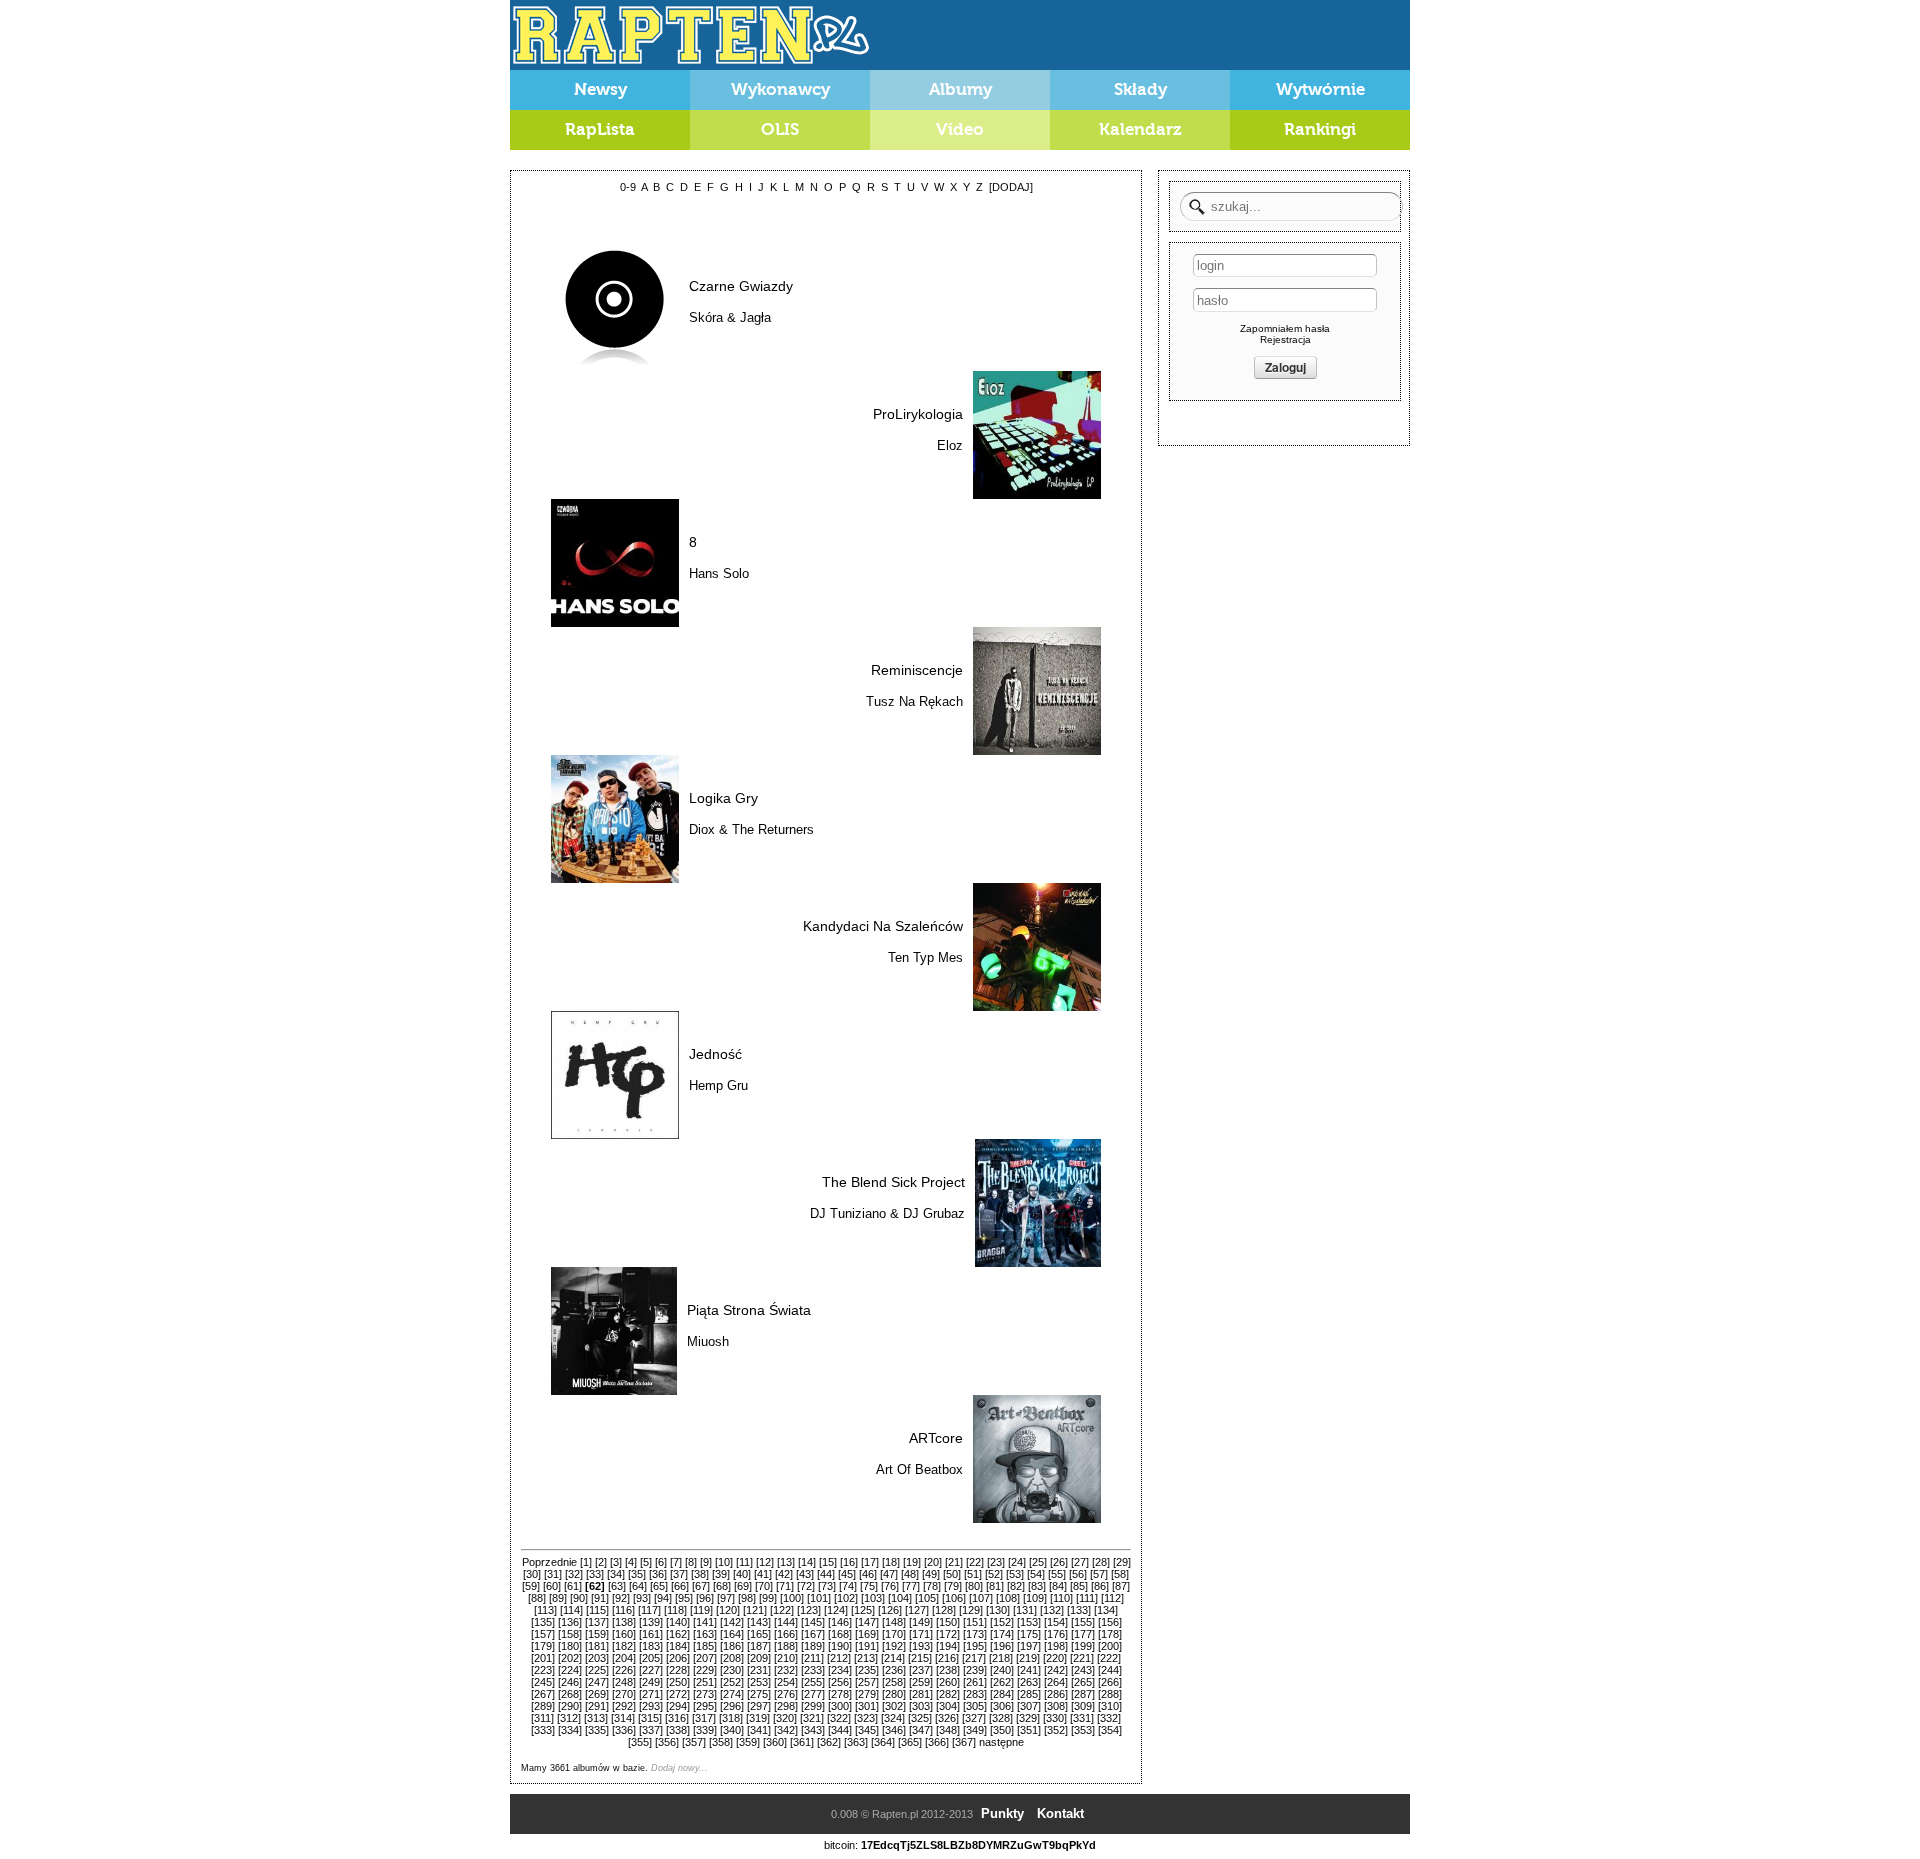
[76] (890, 1586)
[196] (1002, 1646)
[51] (973, 1574)
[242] (1056, 1670)
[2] (601, 1562)
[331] (1082, 1718)
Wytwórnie (1320, 89)
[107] (981, 1598)
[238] (948, 1670)
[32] (574, 1574)
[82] (1016, 1586)
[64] (638, 1586)
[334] (570, 1730)
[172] (948, 1634)
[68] (722, 1586)
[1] (586, 1562)
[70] (764, 1586)
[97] (726, 1598)
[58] (1120, 1574)
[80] (974, 1586)
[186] (732, 1646)
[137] (597, 1622)
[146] (840, 1622)
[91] (600, 1598)
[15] (828, 1562)
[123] (809, 1610)
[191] (867, 1646)
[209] (759, 1658)
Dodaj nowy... (679, 1768)
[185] (705, 1646)
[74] (848, 1586)
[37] (679, 1574)
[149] (921, 1622)
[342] (786, 1730)
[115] (597, 1610)
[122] (782, 1610)
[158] (570, 1634)
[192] (894, 1646)
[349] (975, 1730)
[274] (732, 1694)
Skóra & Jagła (730, 317)
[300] (840, 1706)
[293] (651, 1706)
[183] (651, 1646)
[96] (705, 1598)
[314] (623, 1718)
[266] (1110, 1682)
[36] (658, 1574)
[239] (975, 1670)
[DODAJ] (1011, 187)
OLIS (780, 129)
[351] (1029, 1730)
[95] (684, 1598)
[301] (867, 1706)
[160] (624, 1634)
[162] (678, 1634)
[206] (678, 1658)
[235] (867, 1670)
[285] (1029, 1694)
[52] (994, 1574)
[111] (1087, 1598)
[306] (1002, 1706)
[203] (597, 1658)
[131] (1025, 1610)
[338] (678, 1730)
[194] (948, 1646)
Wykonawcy (780, 89)
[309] (1083, 1706)
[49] (931, 1574)
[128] (944, 1610)
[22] (975, 1562)
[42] (784, 1574)
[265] (1083, 1682)
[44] (826, 1574)
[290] (570, 1706)
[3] (616, 1562)
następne (1001, 1742)
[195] (975, 1646)
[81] (995, 1586)
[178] (1110, 1634)
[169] (867, 1634)
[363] (856, 1742)
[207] (705, 1658)
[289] (543, 1706)
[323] (866, 1718)
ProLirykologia (918, 414)
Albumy (960, 89)
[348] (948, 1730)
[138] (624, 1622)
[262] (1002, 1682)
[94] (663, 1598)
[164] (732, 1634)
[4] (631, 1562)
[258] (894, 1682)
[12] (765, 1562)
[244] (1110, 1670)
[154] (1056, 1622)
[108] (1008, 1598)
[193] (921, 1646)
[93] (642, 1598)
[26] (1059, 1562)
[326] (947, 1718)
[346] (894, 1730)
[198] (1056, 1646)
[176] (1056, 1634)
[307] (1029, 1706)
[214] (893, 1658)
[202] (570, 1658)
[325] (920, 1718)
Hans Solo (719, 573)
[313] (596, 1718)
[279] (867, 1694)
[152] (1002, 1622)
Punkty (1002, 1813)
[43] (805, 1574)
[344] (840, 1730)
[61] (573, 1586)
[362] (829, 1742)
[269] (597, 1694)
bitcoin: (841, 1845)
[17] (870, 1562)
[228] (678, 1670)
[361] (802, 1742)
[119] (701, 1610)
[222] (1109, 1658)
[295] (705, 1706)
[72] (806, 1586)
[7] (676, 1562)
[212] (839, 1658)
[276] (786, 1694)
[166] (786, 1634)
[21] (954, 1562)
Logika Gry (723, 798)
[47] (889, 1574)
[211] (812, 1658)
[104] (900, 1598)
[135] (543, 1622)
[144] (786, 1622)
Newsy (600, 89)
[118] (675, 1610)
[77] (911, 1586)
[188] (786, 1646)
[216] (947, 1658)
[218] (1001, 1658)
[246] (570, 1682)
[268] (570, 1694)
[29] (1122, 1562)
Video (960, 129)
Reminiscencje (917, 670)
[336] (624, 1730)
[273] (705, 1694)
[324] (893, 1718)
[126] (890, 1610)
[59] (531, 1586)
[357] (694, 1742)
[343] (813, 1730)
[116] (623, 1610)
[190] (840, 1646)
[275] (759, 1694)
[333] (543, 1730)
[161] (651, 1634)
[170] (894, 1634)
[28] (1101, 1562)
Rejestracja (1285, 339)
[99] (768, 1598)
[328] (1001, 1718)
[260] (948, 1682)
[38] (700, 1574)
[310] (1110, 1706)
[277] (813, 1694)
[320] (785, 1718)
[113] (545, 1610)
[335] (597, 1730)
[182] (624, 1646)
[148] (894, 1622)
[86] (1100, 1586)
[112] (1112, 1598)
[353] (1083, 1730)
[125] (863, 1610)
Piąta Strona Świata (749, 1310)
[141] (705, 1622)
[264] (1056, 1682)
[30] (532, 1574)
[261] (975, 1682)
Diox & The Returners (751, 829)
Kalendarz (1140, 129)
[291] (597, 1706)
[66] (680, 1586)
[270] (624, 1694)
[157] (543, 1634)
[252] (732, 1682)
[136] (570, 1622)
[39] (721, 1574)
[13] (786, 1562)
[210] (786, 1658)
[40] (742, 1574)
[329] (1028, 1718)
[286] (1056, 1694)
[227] (651, 1670)
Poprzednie (549, 1562)
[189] (813, 1646)
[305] (975, 1706)
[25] (1038, 1562)
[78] (932, 1586)
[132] (1052, 1610)
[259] (921, 1682)
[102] (846, 1598)
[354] (1110, 1730)
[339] (705, 1730)
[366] (937, 1742)
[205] (651, 1658)
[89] (558, 1598)
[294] (678, 1706)
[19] (912, 1562)
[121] (755, 1610)
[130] (998, 1610)
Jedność (715, 1054)
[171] (921, 1634)
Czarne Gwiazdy (741, 286)
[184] (678, 1646)
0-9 (628, 187)
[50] (952, 1574)
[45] (847, 1574)
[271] (651, 1694)
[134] (1106, 1610)
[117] (649, 1610)
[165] (759, 1634)
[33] (595, 1574)
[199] (1083, 1646)
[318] (731, 1718)
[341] (759, 1730)
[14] (807, 1562)
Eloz (950, 445)
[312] (569, 1718)
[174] (1002, 1634)
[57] (1099, 1574)
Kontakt (1060, 1813)
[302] (894, 1706)
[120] (728, 1610)
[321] (812, 1718)
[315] (650, 1718)
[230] (732, 1670)
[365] (910, 1742)
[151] (975, 1622)
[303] (921, 1706)
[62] (595, 1586)
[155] (1083, 1622)
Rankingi (1320, 129)
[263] (1029, 1682)
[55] (1057, 1574)
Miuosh (708, 1341)
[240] (1002, 1670)
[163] (705, 1634)
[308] (1056, 1706)
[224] (570, 1670)
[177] (1083, 1634)
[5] (646, 1562)
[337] (651, 1730)
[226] (624, 1670)
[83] (1037, 1586)
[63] (617, 1586)
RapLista (600, 129)
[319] (758, 1718)
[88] (537, 1598)
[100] (792, 1598)
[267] (543, 1694)
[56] (1078, 1574)
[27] (1080, 1562)
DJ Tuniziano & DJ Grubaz (887, 1213)
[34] (616, 1574)
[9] (706, 1562)
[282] (948, 1694)
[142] (732, 1622)
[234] (840, 1670)
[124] (836, 1610)
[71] (785, 1586)
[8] (691, 1562)
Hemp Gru (718, 1085)
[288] (1110, 1694)
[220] (1055, 1658)
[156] (1110, 1622)
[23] (996, 1562)
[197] (1029, 1646)
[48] (910, 1574)
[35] (637, 1574)
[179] (543, 1646)
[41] (763, 1574)
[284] (1002, 1694)
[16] (849, 1562)
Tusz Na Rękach (914, 701)
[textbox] (1291, 206)
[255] (813, 1682)
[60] (552, 1586)
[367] (964, 1742)
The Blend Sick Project (893, 1182)
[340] (732, 1730)
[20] (933, 1562)
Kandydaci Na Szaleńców (883, 926)
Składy (1140, 89)
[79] (953, 1586)
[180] (570, 1646)
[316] (677, 1718)
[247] (597, 1682)
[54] (1036, 1574)
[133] (1079, 1610)
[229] (705, 1670)
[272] (678, 1694)
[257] (867, 1682)
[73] (827, 1586)
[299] (813, 1706)
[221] (1082, 1658)
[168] (840, 1634)
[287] (1083, 1694)
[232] (786, 1670)
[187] (759, 1646)
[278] (840, 1694)
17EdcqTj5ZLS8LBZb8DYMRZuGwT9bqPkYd (978, 1845)
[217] (974, 1658)
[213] (866, 1658)
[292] (624, 1706)
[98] (747, 1598)
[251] (705, 1682)
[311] (542, 1718)
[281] (921, 1694)
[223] (543, 1670)
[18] (891, 1562)
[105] (927, 1598)
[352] (1056, 1730)
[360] (775, 1742)
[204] (624, 1658)
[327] (974, 1718)
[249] (651, 1682)
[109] (1035, 1598)
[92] (621, 1598)
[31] (553, 1574)
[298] (786, 1706)
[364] (883, 1742)
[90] (579, 1598)
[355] (640, 1742)
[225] (597, 1670)
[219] (1028, 1658)
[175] (1029, 1634)
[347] (921, 1730)
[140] (678, 1622)
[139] (651, 1622)
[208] (732, 1658)
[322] (839, 1718)
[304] (948, 1706)
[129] (971, 1610)
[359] (748, 1742)
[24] (1017, 1562)
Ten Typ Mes (925, 957)
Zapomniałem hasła (1285, 328)
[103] (873, 1598)
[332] (1109, 1718)
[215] (920, 1658)
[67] (701, 1586)
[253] (759, 1682)
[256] (840, 1682)
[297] (759, 1706)
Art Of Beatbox (919, 1469)
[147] (867, 1622)
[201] (543, 1658)
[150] (948, 1622)
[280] (894, 1694)
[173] (975, 1634)
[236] (894, 1670)
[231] (759, 1670)
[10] (724, 1562)
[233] (813, 1670)
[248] (624, 1682)
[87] (1121, 1586)
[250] (678, 1682)
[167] (813, 1634)
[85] (1079, 1586)
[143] (759, 1622)
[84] (1058, 1586)
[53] (1015, 1574)
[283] (975, 1694)
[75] (869, 1586)
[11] (744, 1562)
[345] (867, 1730)
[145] (813, 1622)
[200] (1110, 1646)
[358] (721, 1742)
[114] (571, 1610)
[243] (1083, 1670)
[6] (661, 1562)
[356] (667, 1742)
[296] (732, 1706)
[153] (1029, 1622)
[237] (921, 1670)
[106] (954, 1598)
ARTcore (936, 1438)
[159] (597, 1634)
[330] (1055, 1718)
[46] (868, 1574)
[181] (597, 1646)
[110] (1061, 1598)
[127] (917, 1610)
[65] (659, 1586)
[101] (819, 1598)
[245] (543, 1682)
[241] (1029, 1670)
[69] (743, 1586)
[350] (1002, 1730)
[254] (786, 1682)
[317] (704, 1718)
